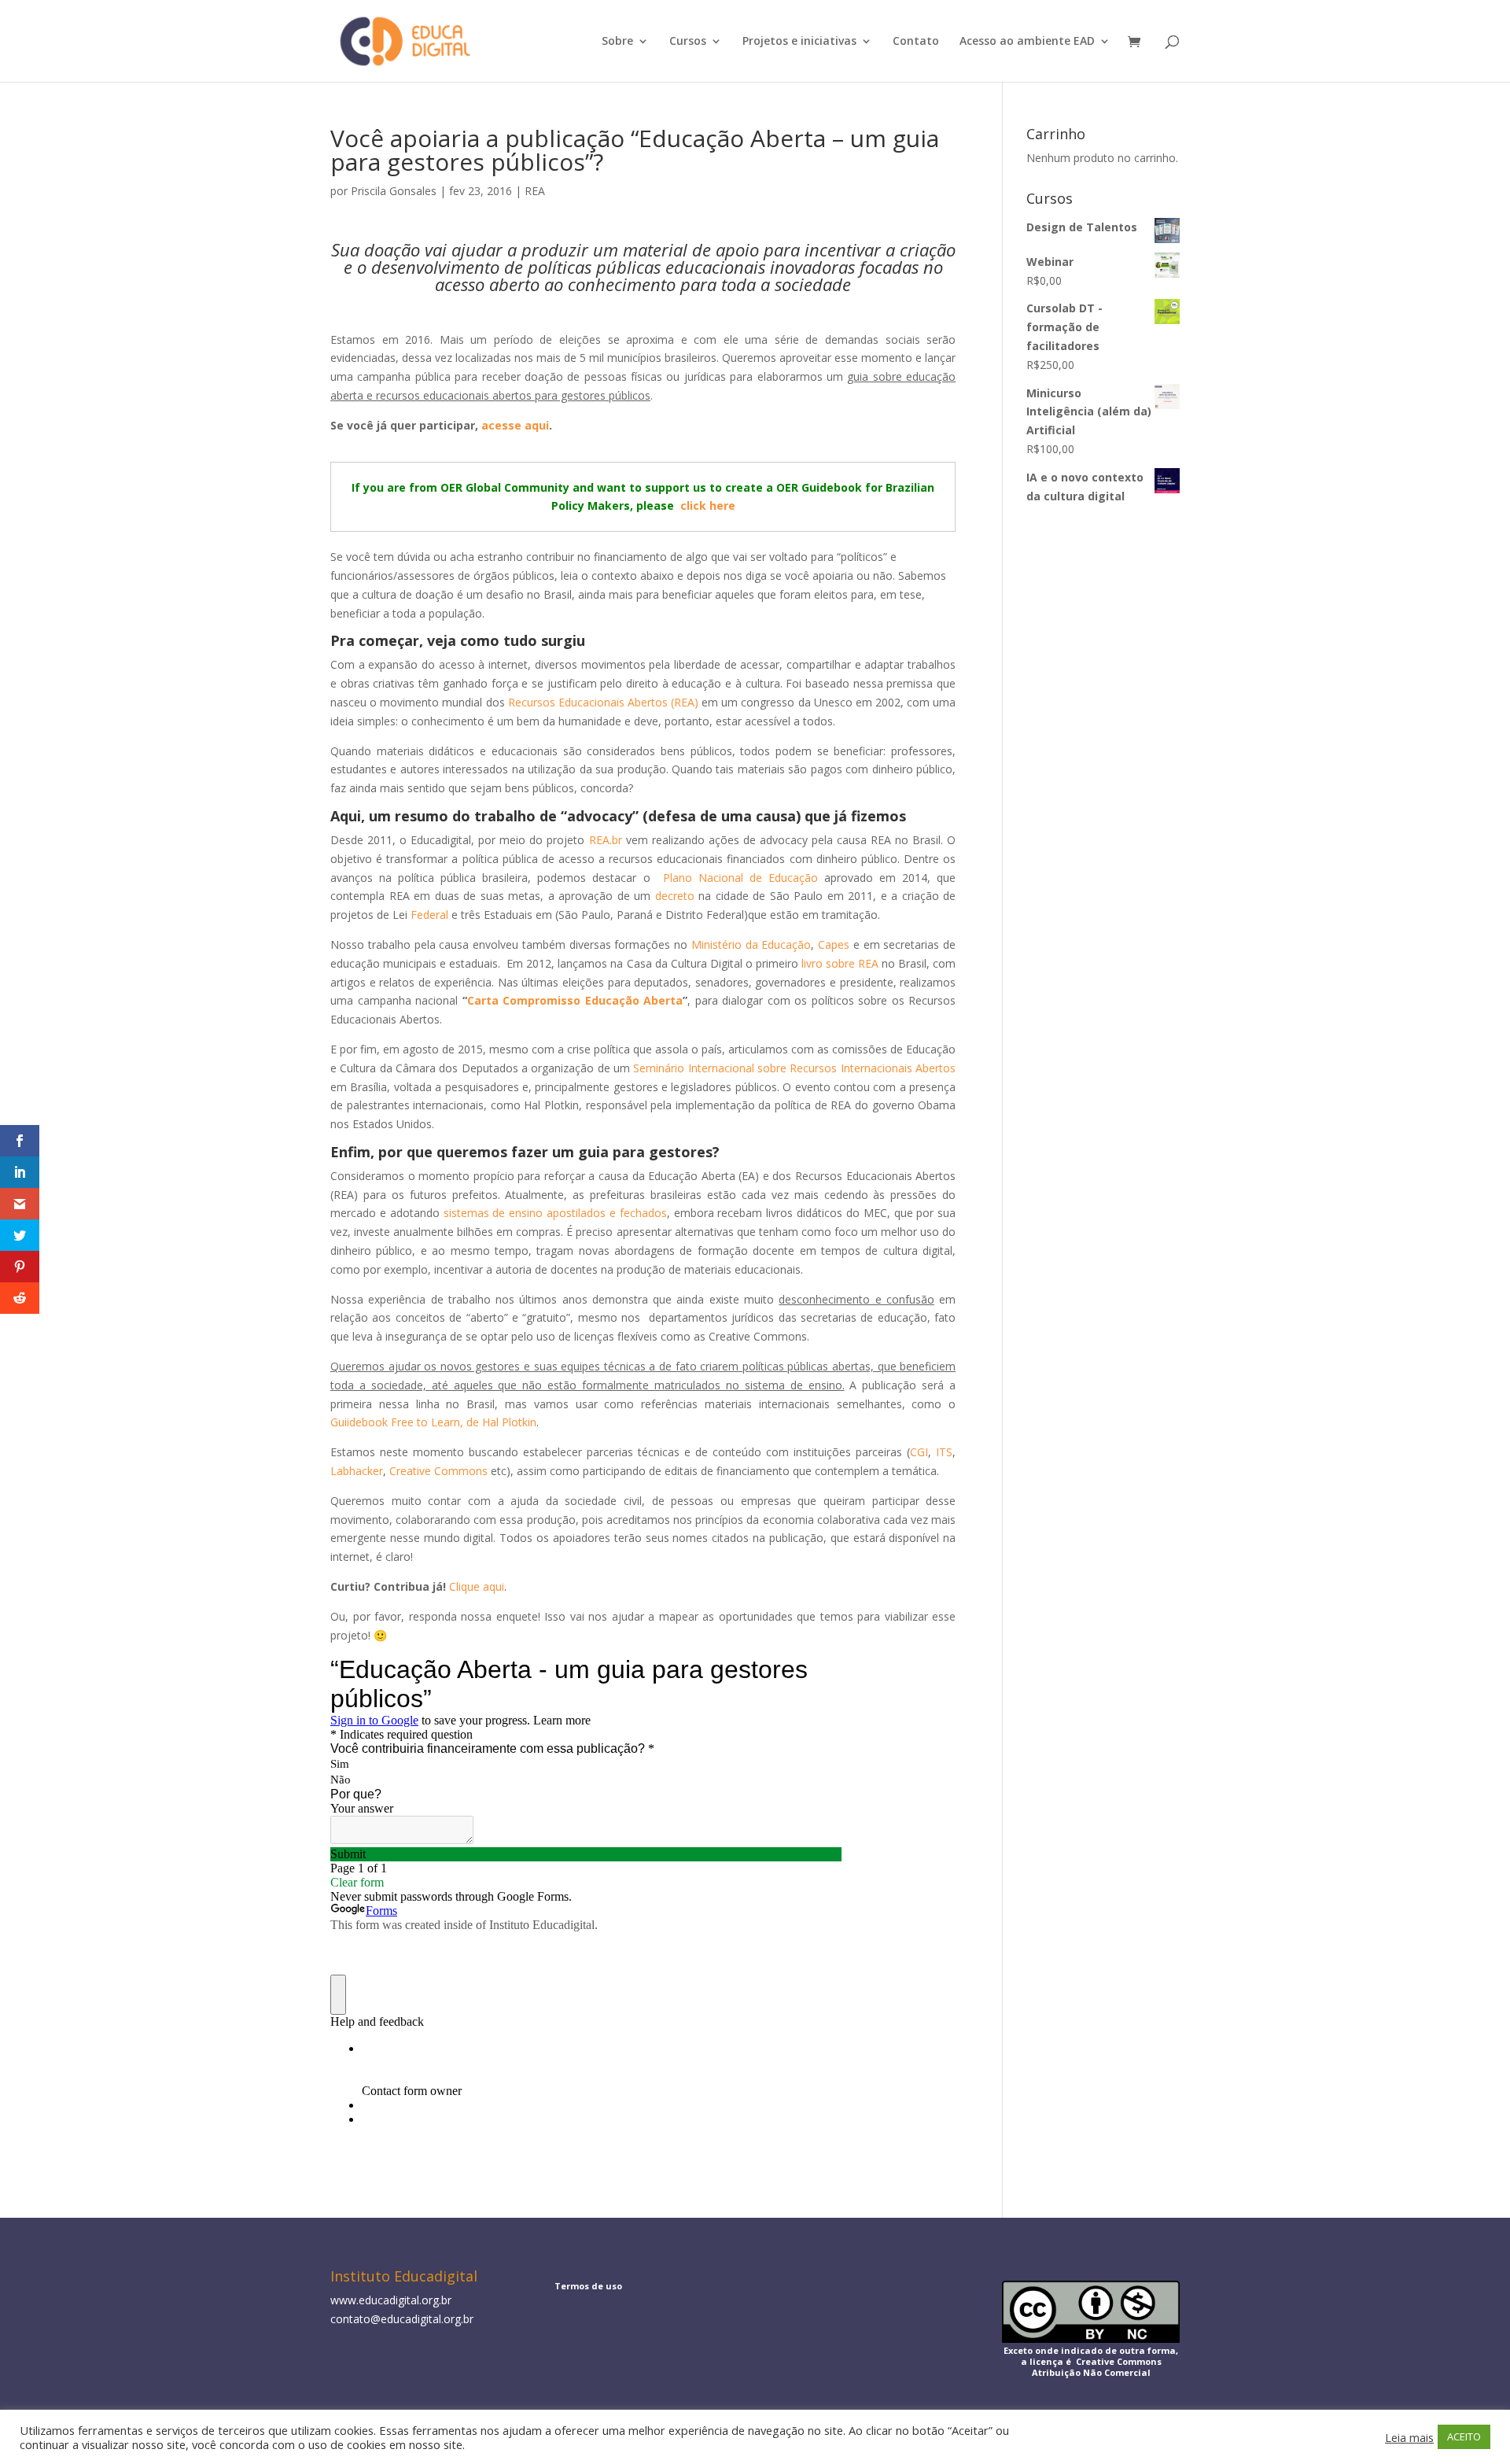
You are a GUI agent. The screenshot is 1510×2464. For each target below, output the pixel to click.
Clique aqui (477, 1586)
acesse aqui (515, 425)
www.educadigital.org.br (391, 2300)
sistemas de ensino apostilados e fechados (555, 1213)
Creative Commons (438, 1471)
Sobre (617, 42)
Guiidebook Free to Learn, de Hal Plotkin (433, 1422)
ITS (944, 1452)
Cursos (688, 42)
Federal (429, 915)
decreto (675, 896)
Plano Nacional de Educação (740, 878)
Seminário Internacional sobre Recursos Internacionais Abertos (794, 1068)
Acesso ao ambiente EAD (1027, 42)
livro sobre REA (840, 963)
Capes (834, 944)
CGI (919, 1452)
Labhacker (357, 1471)
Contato (916, 42)
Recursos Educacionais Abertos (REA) (603, 702)
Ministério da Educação (751, 944)
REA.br (606, 840)
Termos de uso (588, 2286)
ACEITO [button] (1464, 2436)
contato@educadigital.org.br (402, 2319)
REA (535, 191)
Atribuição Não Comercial (1091, 2372)
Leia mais (1409, 2437)
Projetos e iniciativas (799, 42)
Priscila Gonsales (394, 191)
